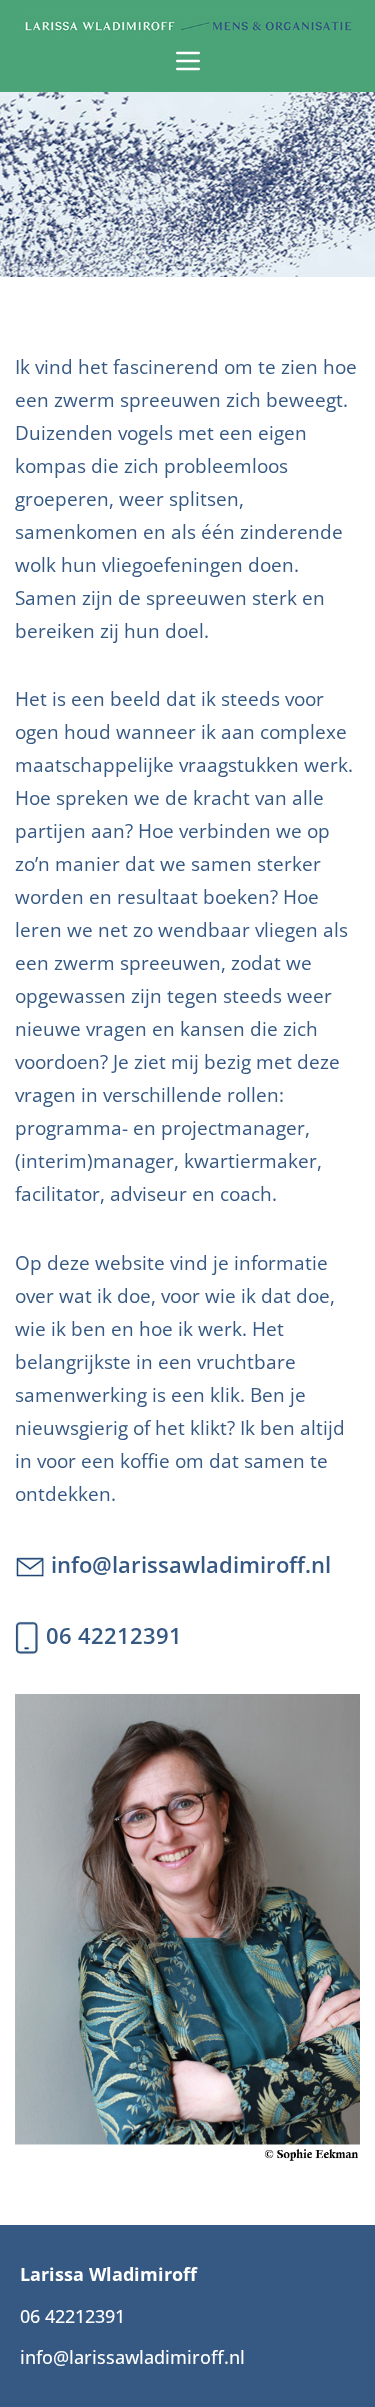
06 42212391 (111, 1635)
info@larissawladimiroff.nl (188, 1564)
